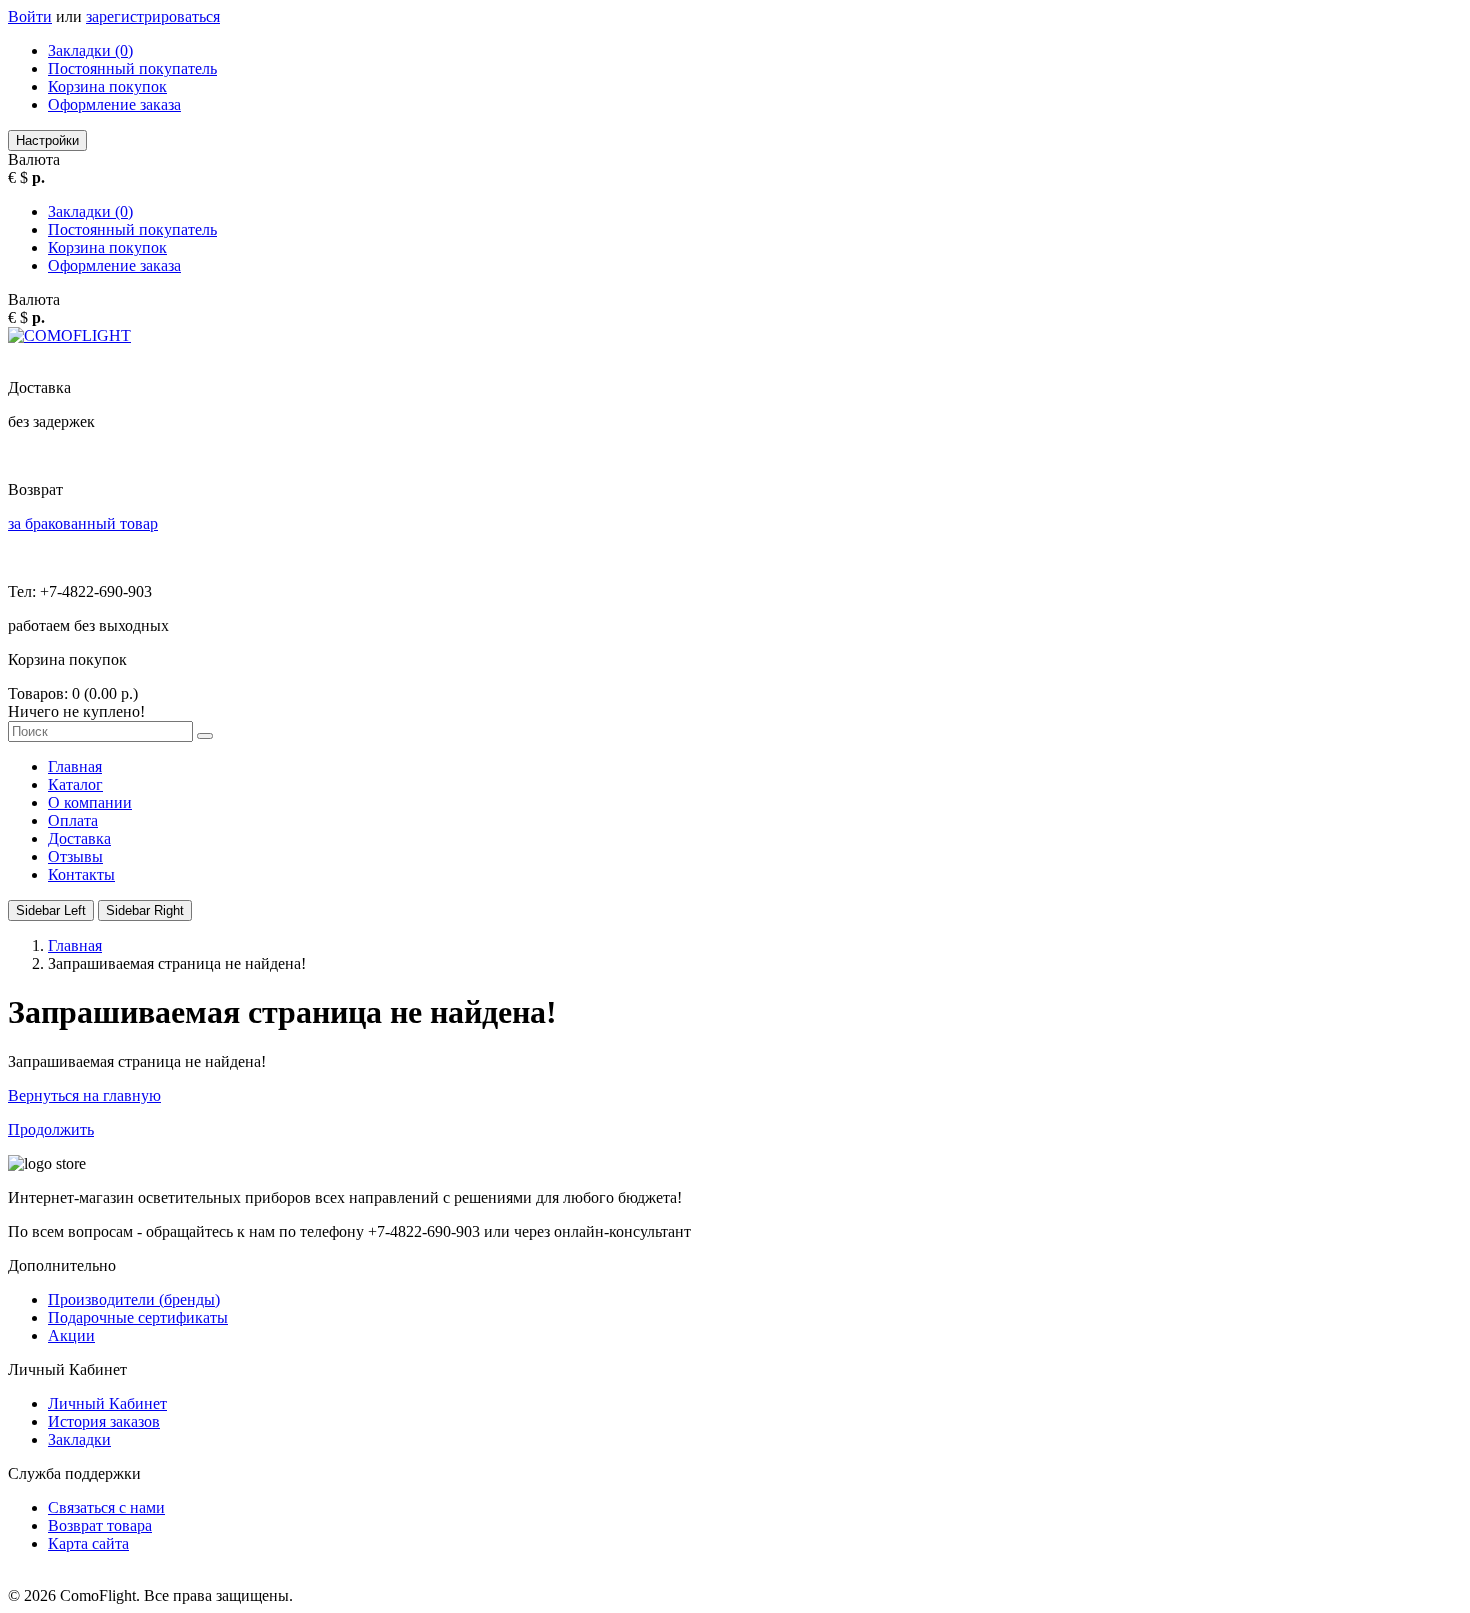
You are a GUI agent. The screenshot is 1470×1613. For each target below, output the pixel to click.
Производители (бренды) (134, 1299)
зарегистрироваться (153, 16)
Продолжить (51, 1129)
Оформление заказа (114, 104)
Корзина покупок (107, 86)
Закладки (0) (90, 50)
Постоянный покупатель (132, 68)
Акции (71, 1335)
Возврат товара (100, 1525)
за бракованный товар (83, 523)
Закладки (79, 1439)
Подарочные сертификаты (138, 1317)
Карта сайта (88, 1543)
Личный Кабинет (107, 1403)
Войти (30, 16)
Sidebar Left (51, 910)
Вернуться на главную (84, 1095)
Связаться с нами (106, 1507)
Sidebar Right (145, 910)
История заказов (104, 1421)
